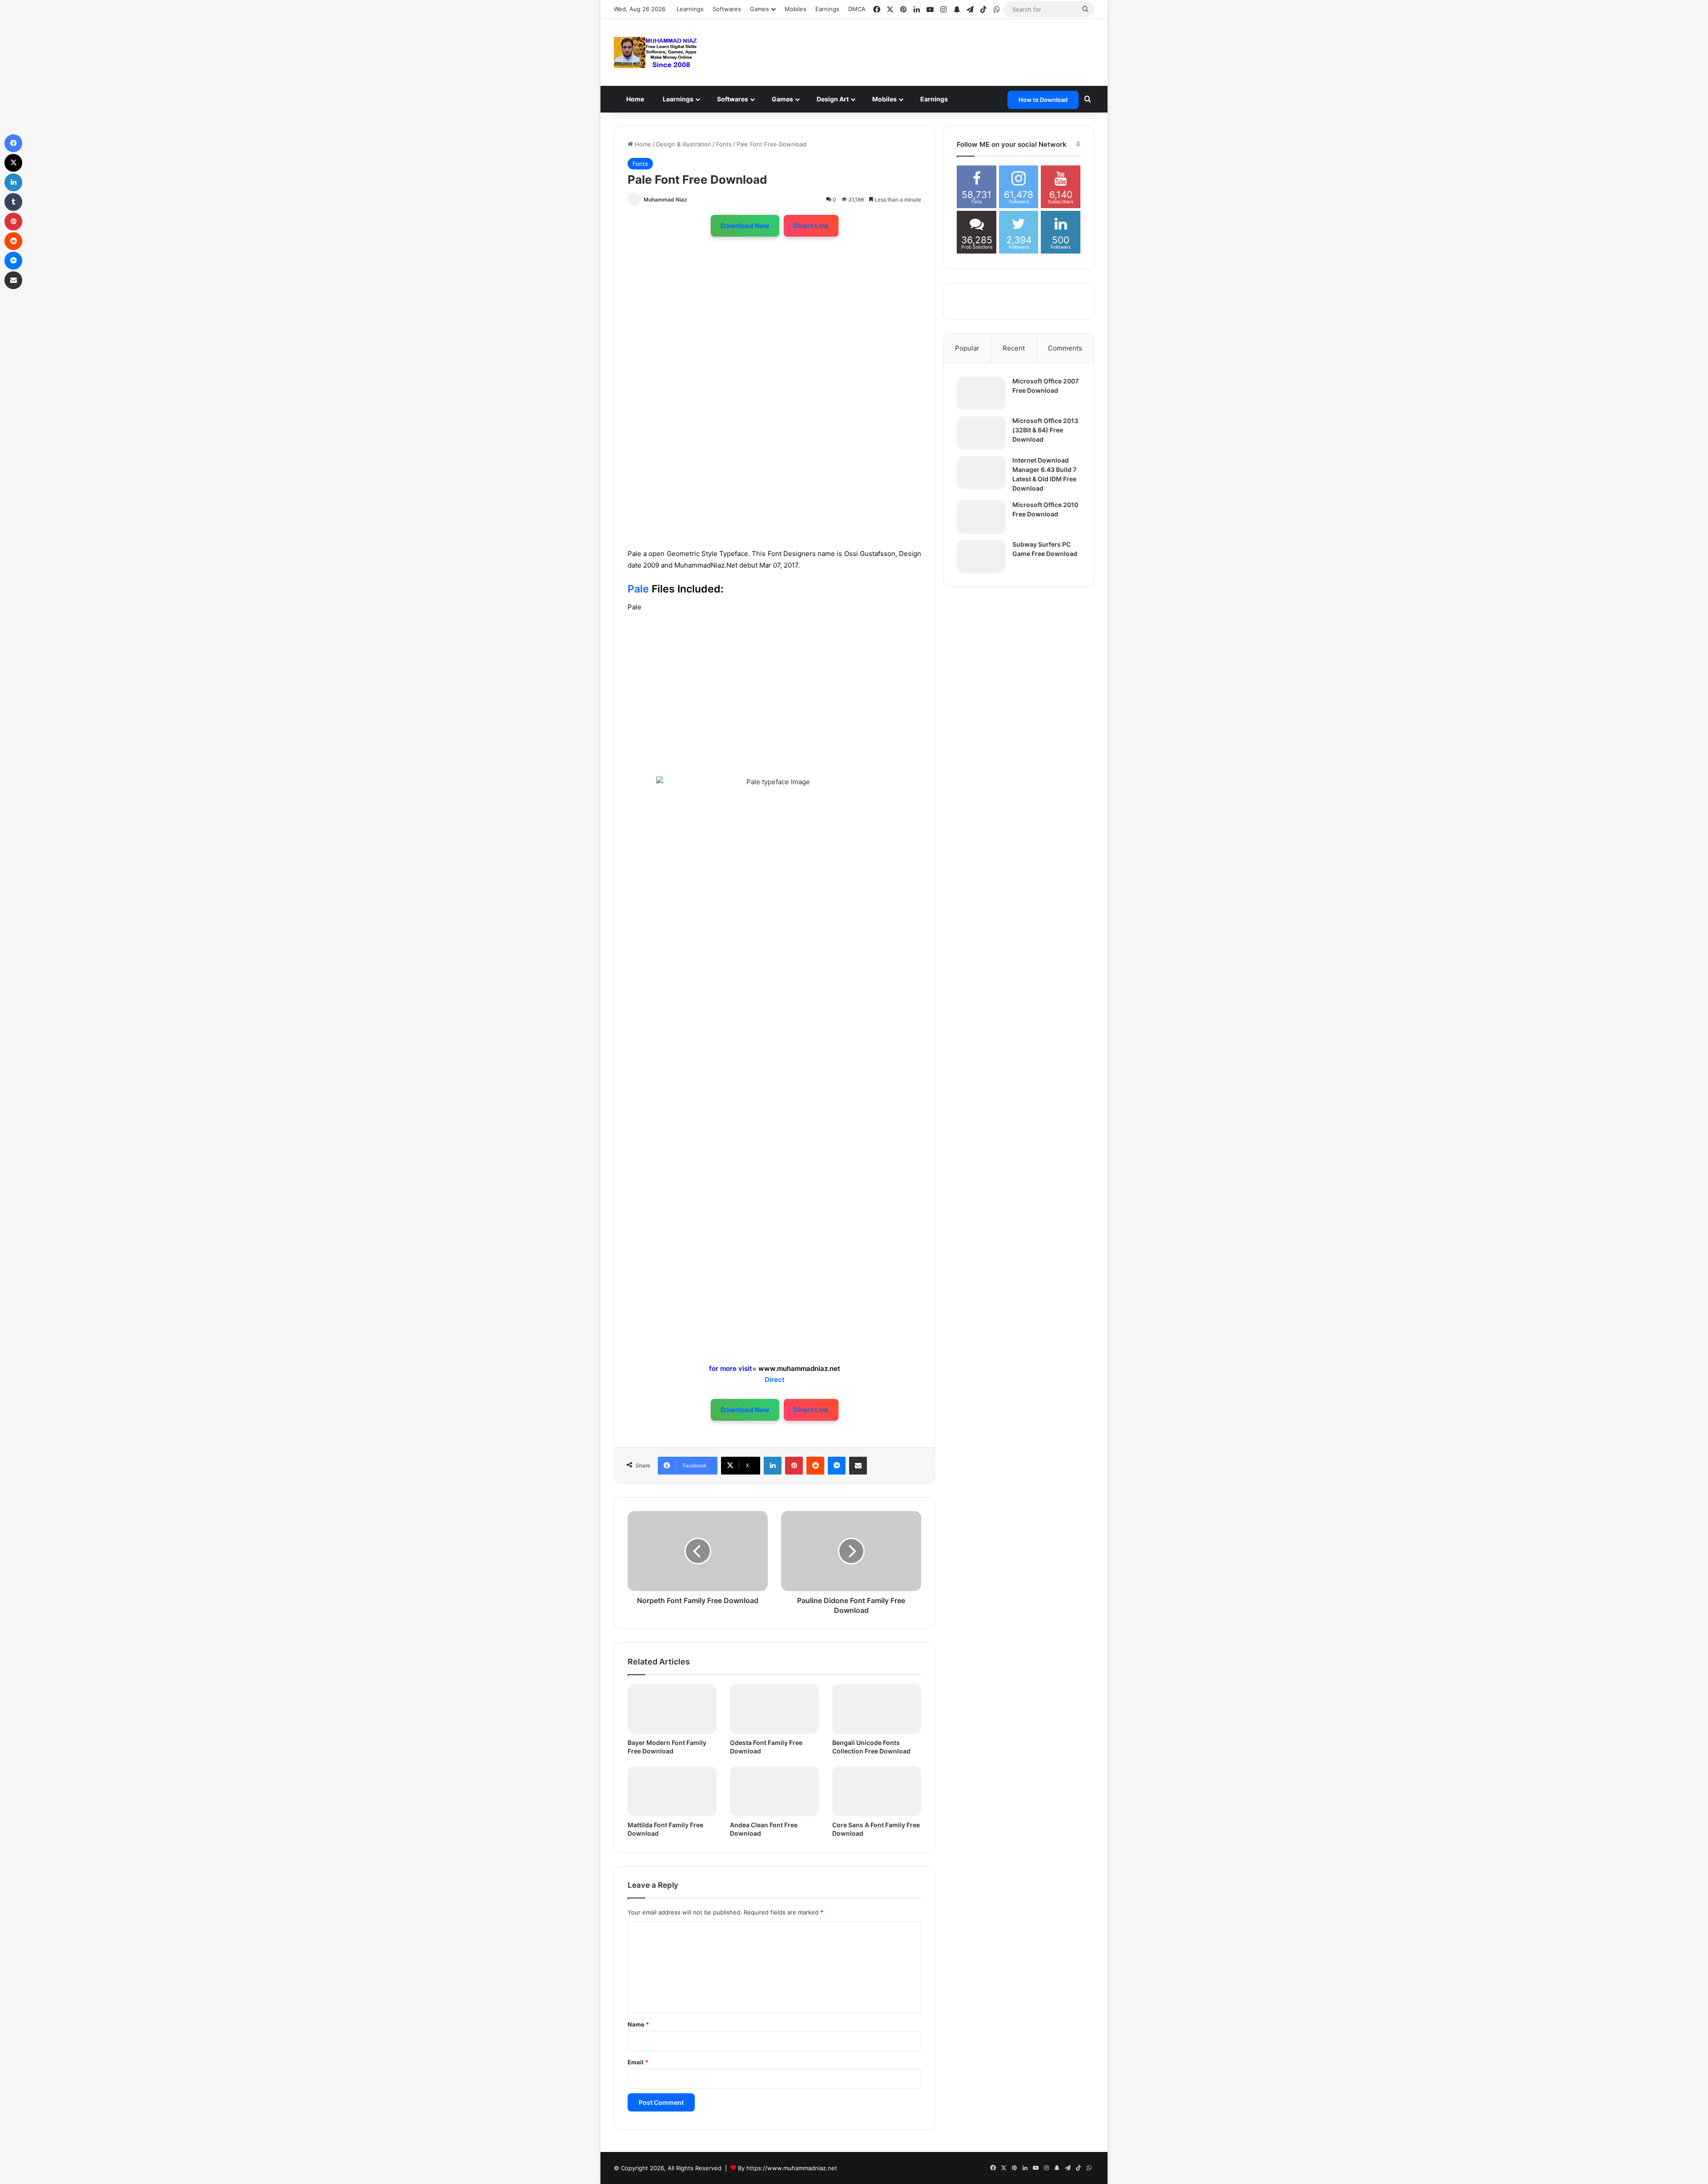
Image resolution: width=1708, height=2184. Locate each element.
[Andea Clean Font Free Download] (774, 1791)
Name (638, 2024)
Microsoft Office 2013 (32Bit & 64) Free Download (1045, 430)
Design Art (844, 99)
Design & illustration (684, 144)
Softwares (727, 9)
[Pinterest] (794, 1466)
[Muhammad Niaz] (656, 52)
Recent (1014, 348)
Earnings (827, 9)
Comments (1065, 348)
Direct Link (811, 226)
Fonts (724, 144)
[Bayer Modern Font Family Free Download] (672, 1709)
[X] (13, 163)
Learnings (690, 9)
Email (638, 2062)
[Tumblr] (13, 202)
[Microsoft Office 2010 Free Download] (981, 517)
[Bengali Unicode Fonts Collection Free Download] (877, 1709)
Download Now (745, 226)
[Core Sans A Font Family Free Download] (877, 1791)
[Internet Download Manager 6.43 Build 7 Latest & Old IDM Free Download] (981, 473)
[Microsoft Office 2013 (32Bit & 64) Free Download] (981, 433)
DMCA (857, 9)
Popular (967, 348)
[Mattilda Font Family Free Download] (672, 1791)
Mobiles (796, 9)
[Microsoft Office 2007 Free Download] (981, 393)
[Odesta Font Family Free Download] (774, 1709)
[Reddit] (815, 1466)
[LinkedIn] (773, 1466)
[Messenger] (837, 1466)
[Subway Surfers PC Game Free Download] (981, 557)
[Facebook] (13, 143)
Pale (638, 589)
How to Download (1043, 100)
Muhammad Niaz (665, 199)
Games (792, 99)
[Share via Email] (858, 1466)
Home (637, 99)
